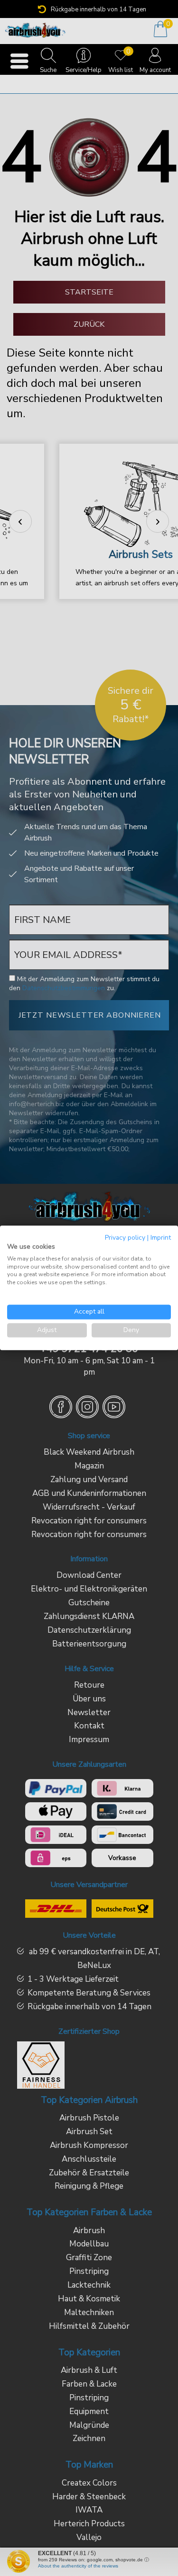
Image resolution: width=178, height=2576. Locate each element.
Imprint (161, 1238)
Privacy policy (125, 1238)
